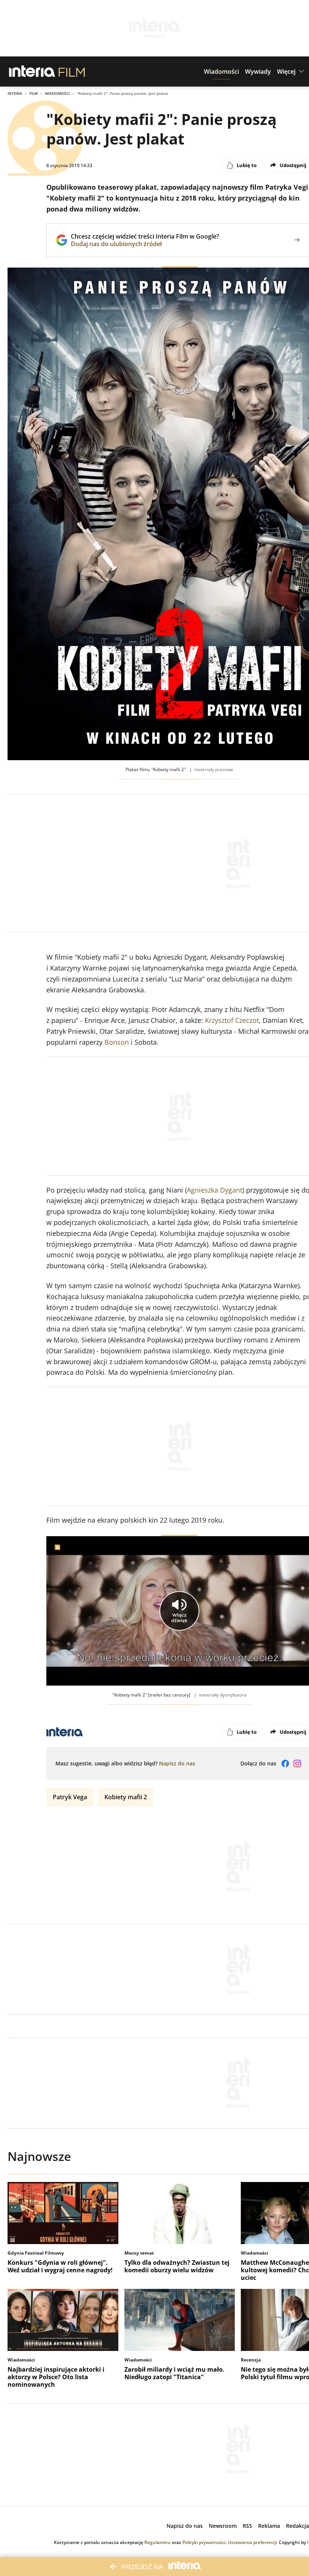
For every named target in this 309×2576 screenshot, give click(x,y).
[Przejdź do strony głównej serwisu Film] (72, 72)
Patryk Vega (70, 1797)
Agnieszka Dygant (215, 1190)
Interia (15, 93)
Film (34, 93)
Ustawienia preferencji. (253, 2542)
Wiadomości (57, 93)
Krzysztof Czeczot (232, 1020)
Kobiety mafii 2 (126, 1797)
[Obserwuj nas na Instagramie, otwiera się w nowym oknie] (297, 1763)
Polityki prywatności (204, 2542)
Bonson (117, 1042)
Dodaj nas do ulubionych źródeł (145, 244)
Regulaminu (158, 2542)
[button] (221, 72)
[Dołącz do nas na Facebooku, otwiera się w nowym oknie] (285, 1763)
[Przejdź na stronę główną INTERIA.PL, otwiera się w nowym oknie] (32, 72)
